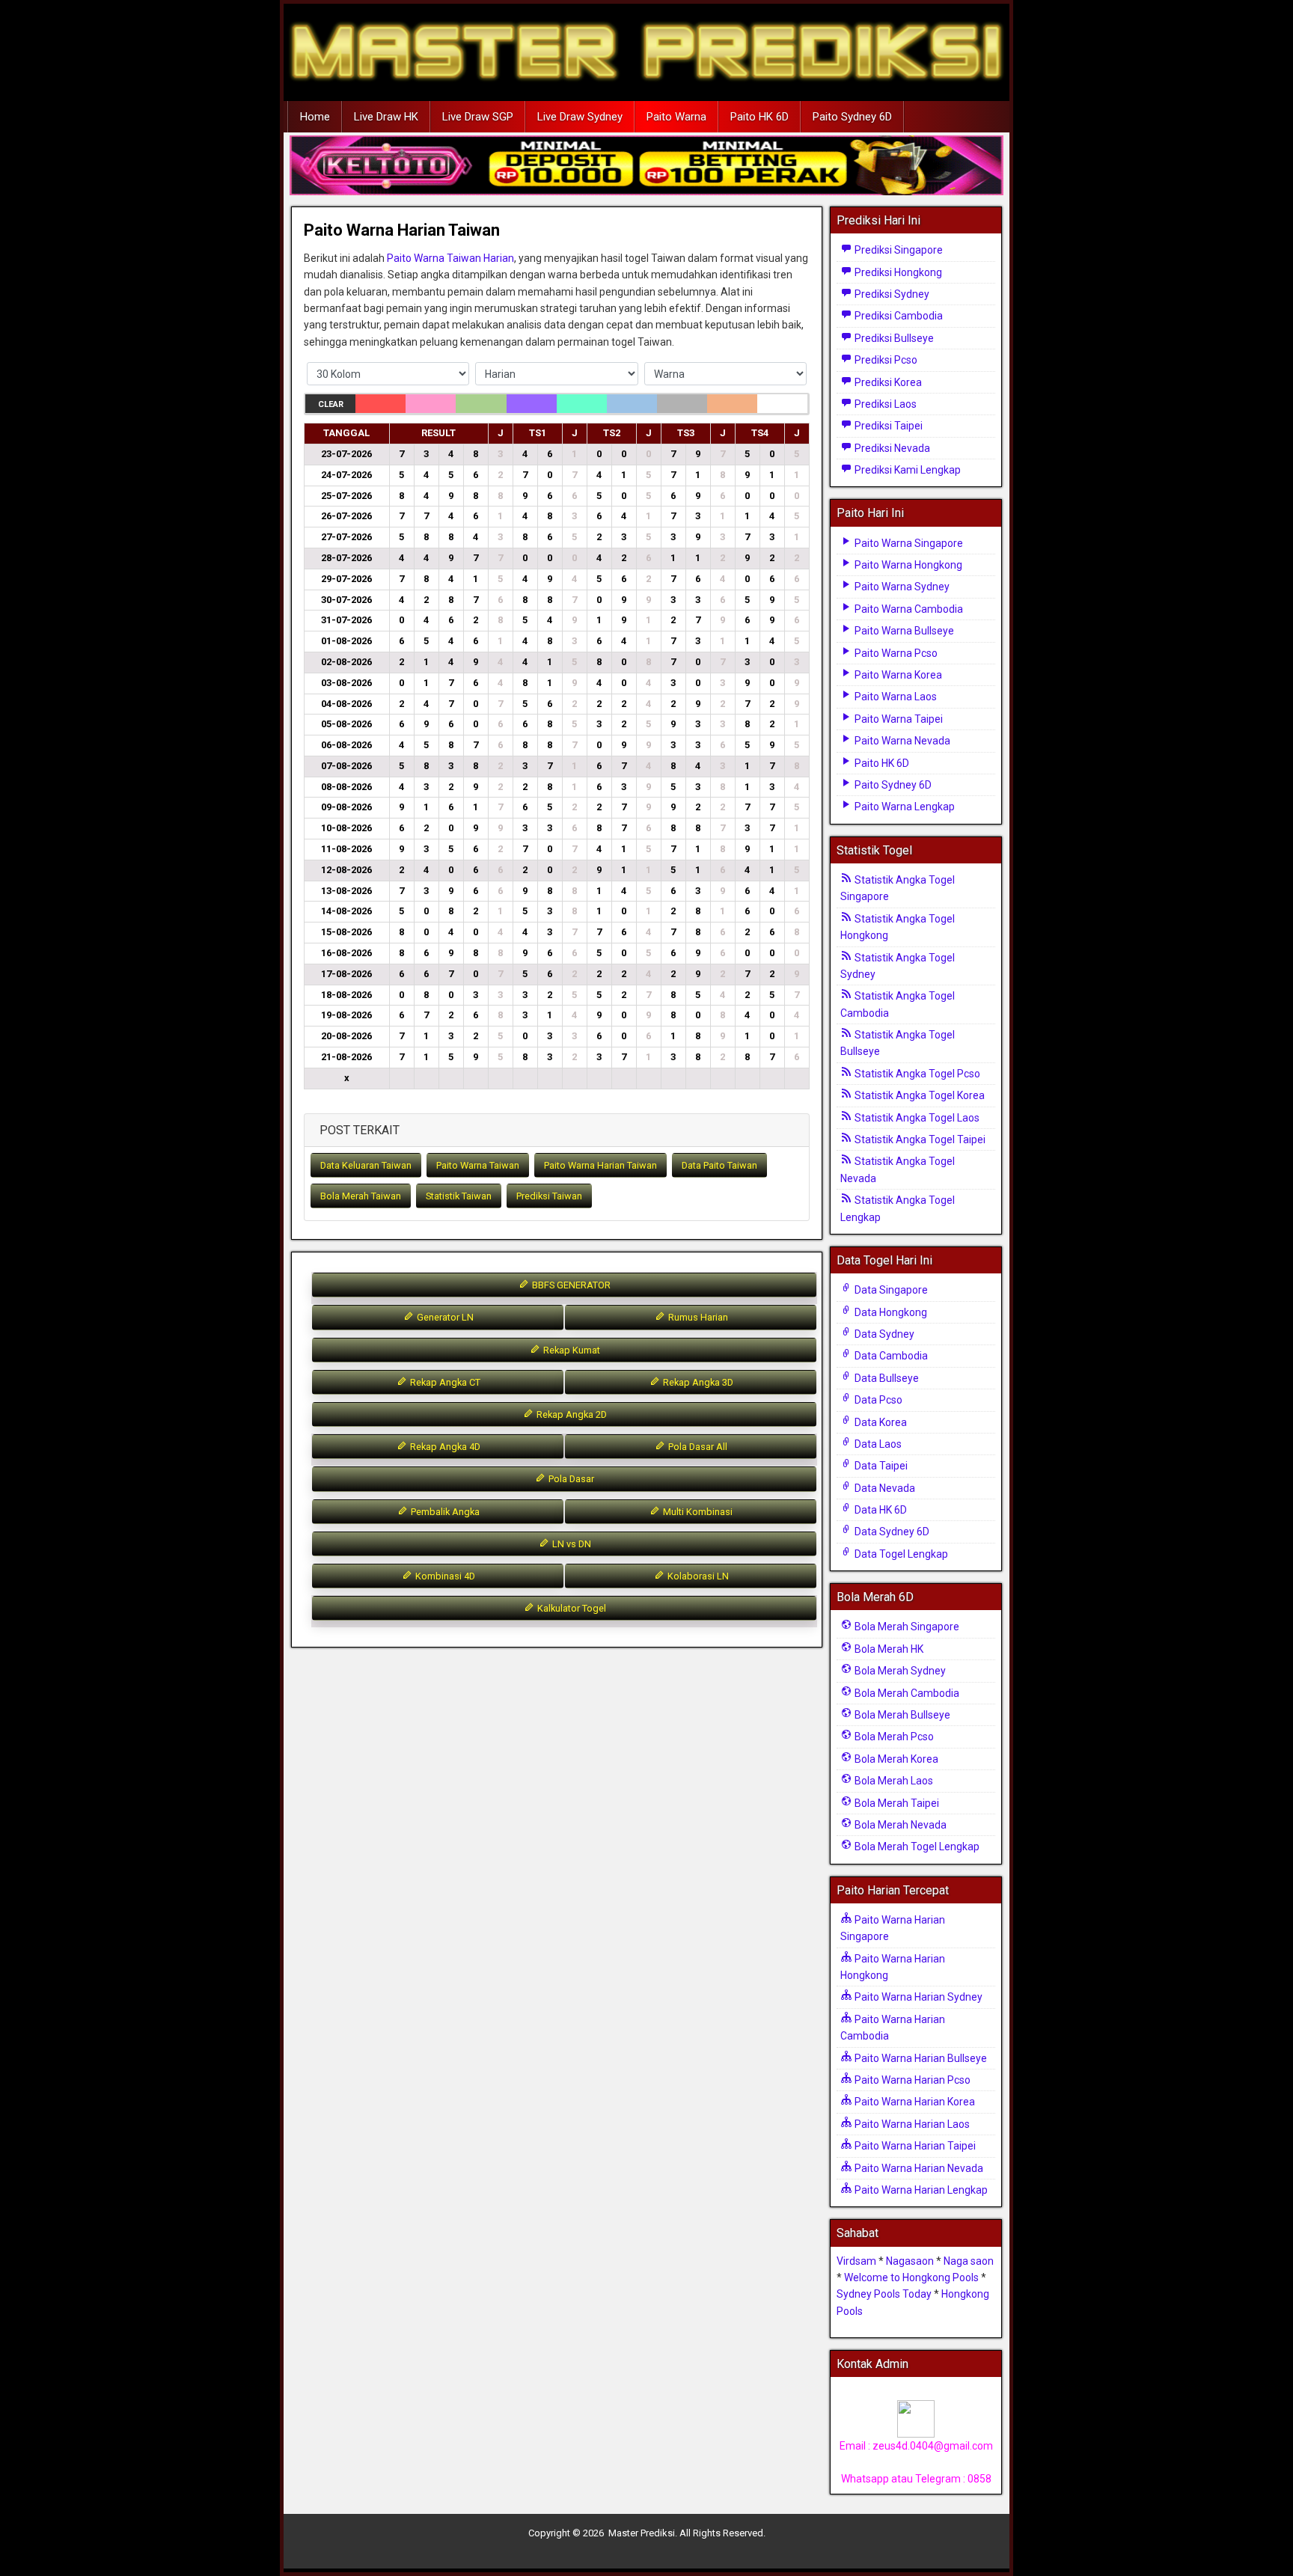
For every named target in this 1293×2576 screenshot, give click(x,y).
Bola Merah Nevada (899, 1825)
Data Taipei (880, 1466)
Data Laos (877, 1444)
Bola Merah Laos (893, 1781)
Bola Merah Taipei (896, 1803)
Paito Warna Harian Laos (911, 2124)
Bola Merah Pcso (893, 1737)
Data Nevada (884, 1488)
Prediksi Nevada (891, 448)
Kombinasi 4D (444, 1576)
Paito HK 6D (759, 117)
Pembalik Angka (444, 1512)
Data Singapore (890, 1290)
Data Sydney (883, 1334)
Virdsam (856, 2261)
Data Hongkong (890, 1312)
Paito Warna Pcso (895, 653)
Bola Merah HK (888, 1649)
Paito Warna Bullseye (903, 631)
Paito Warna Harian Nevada (918, 2168)
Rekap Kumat (571, 1350)
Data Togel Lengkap (900, 1554)
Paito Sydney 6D (852, 117)
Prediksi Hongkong (897, 272)
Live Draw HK (386, 117)
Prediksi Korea (887, 382)
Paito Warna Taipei (898, 719)
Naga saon (969, 2261)
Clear (331, 404)
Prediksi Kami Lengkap (907, 470)
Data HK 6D (880, 1510)
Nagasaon (910, 2261)
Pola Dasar (570, 1479)
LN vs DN (571, 1544)
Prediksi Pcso (885, 360)
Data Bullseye (886, 1378)
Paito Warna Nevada (901, 741)
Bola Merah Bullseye (901, 1715)
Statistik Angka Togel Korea (918, 1095)
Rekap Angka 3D (697, 1382)
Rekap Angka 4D (444, 1447)
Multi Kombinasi (697, 1512)
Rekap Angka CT (444, 1382)
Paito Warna (676, 117)
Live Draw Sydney (580, 117)
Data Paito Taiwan (719, 1165)
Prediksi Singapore (898, 250)
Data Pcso (877, 1400)
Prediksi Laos (884, 404)
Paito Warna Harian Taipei (914, 2146)
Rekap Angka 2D (571, 1414)
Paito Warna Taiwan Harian (450, 258)
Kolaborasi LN (697, 1576)
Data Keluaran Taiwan (366, 1165)
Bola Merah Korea (895, 1759)
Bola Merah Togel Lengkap (916, 1847)
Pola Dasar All (697, 1447)
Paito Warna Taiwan (478, 1165)
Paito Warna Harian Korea (914, 2102)
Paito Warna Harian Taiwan (402, 230)
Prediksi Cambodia (898, 316)
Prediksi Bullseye (893, 338)
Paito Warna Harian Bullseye (920, 2058)
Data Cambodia (890, 1356)
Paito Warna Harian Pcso (911, 2080)
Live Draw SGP (478, 117)
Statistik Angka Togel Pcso (916, 1074)
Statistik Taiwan (459, 1196)
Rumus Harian (697, 1317)
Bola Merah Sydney (899, 1671)
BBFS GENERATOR (570, 1285)
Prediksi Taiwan (549, 1196)
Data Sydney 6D (891, 1532)
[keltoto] (646, 166)
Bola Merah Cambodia (906, 1693)
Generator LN (444, 1317)
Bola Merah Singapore (906, 1627)
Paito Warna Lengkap (904, 807)
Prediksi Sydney (891, 294)
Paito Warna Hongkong (907, 565)
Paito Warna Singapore (908, 543)
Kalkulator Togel (571, 1608)
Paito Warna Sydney (901, 587)
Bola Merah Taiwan (361, 1196)
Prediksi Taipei (887, 426)
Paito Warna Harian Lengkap (920, 2190)
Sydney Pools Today (884, 2294)
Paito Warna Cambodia (908, 609)
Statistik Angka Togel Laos (916, 1118)
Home (315, 117)
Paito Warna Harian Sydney (917, 1997)
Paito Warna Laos (895, 697)
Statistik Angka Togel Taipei (919, 1139)
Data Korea (880, 1422)
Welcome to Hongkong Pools (911, 2277)
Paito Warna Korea (897, 675)
